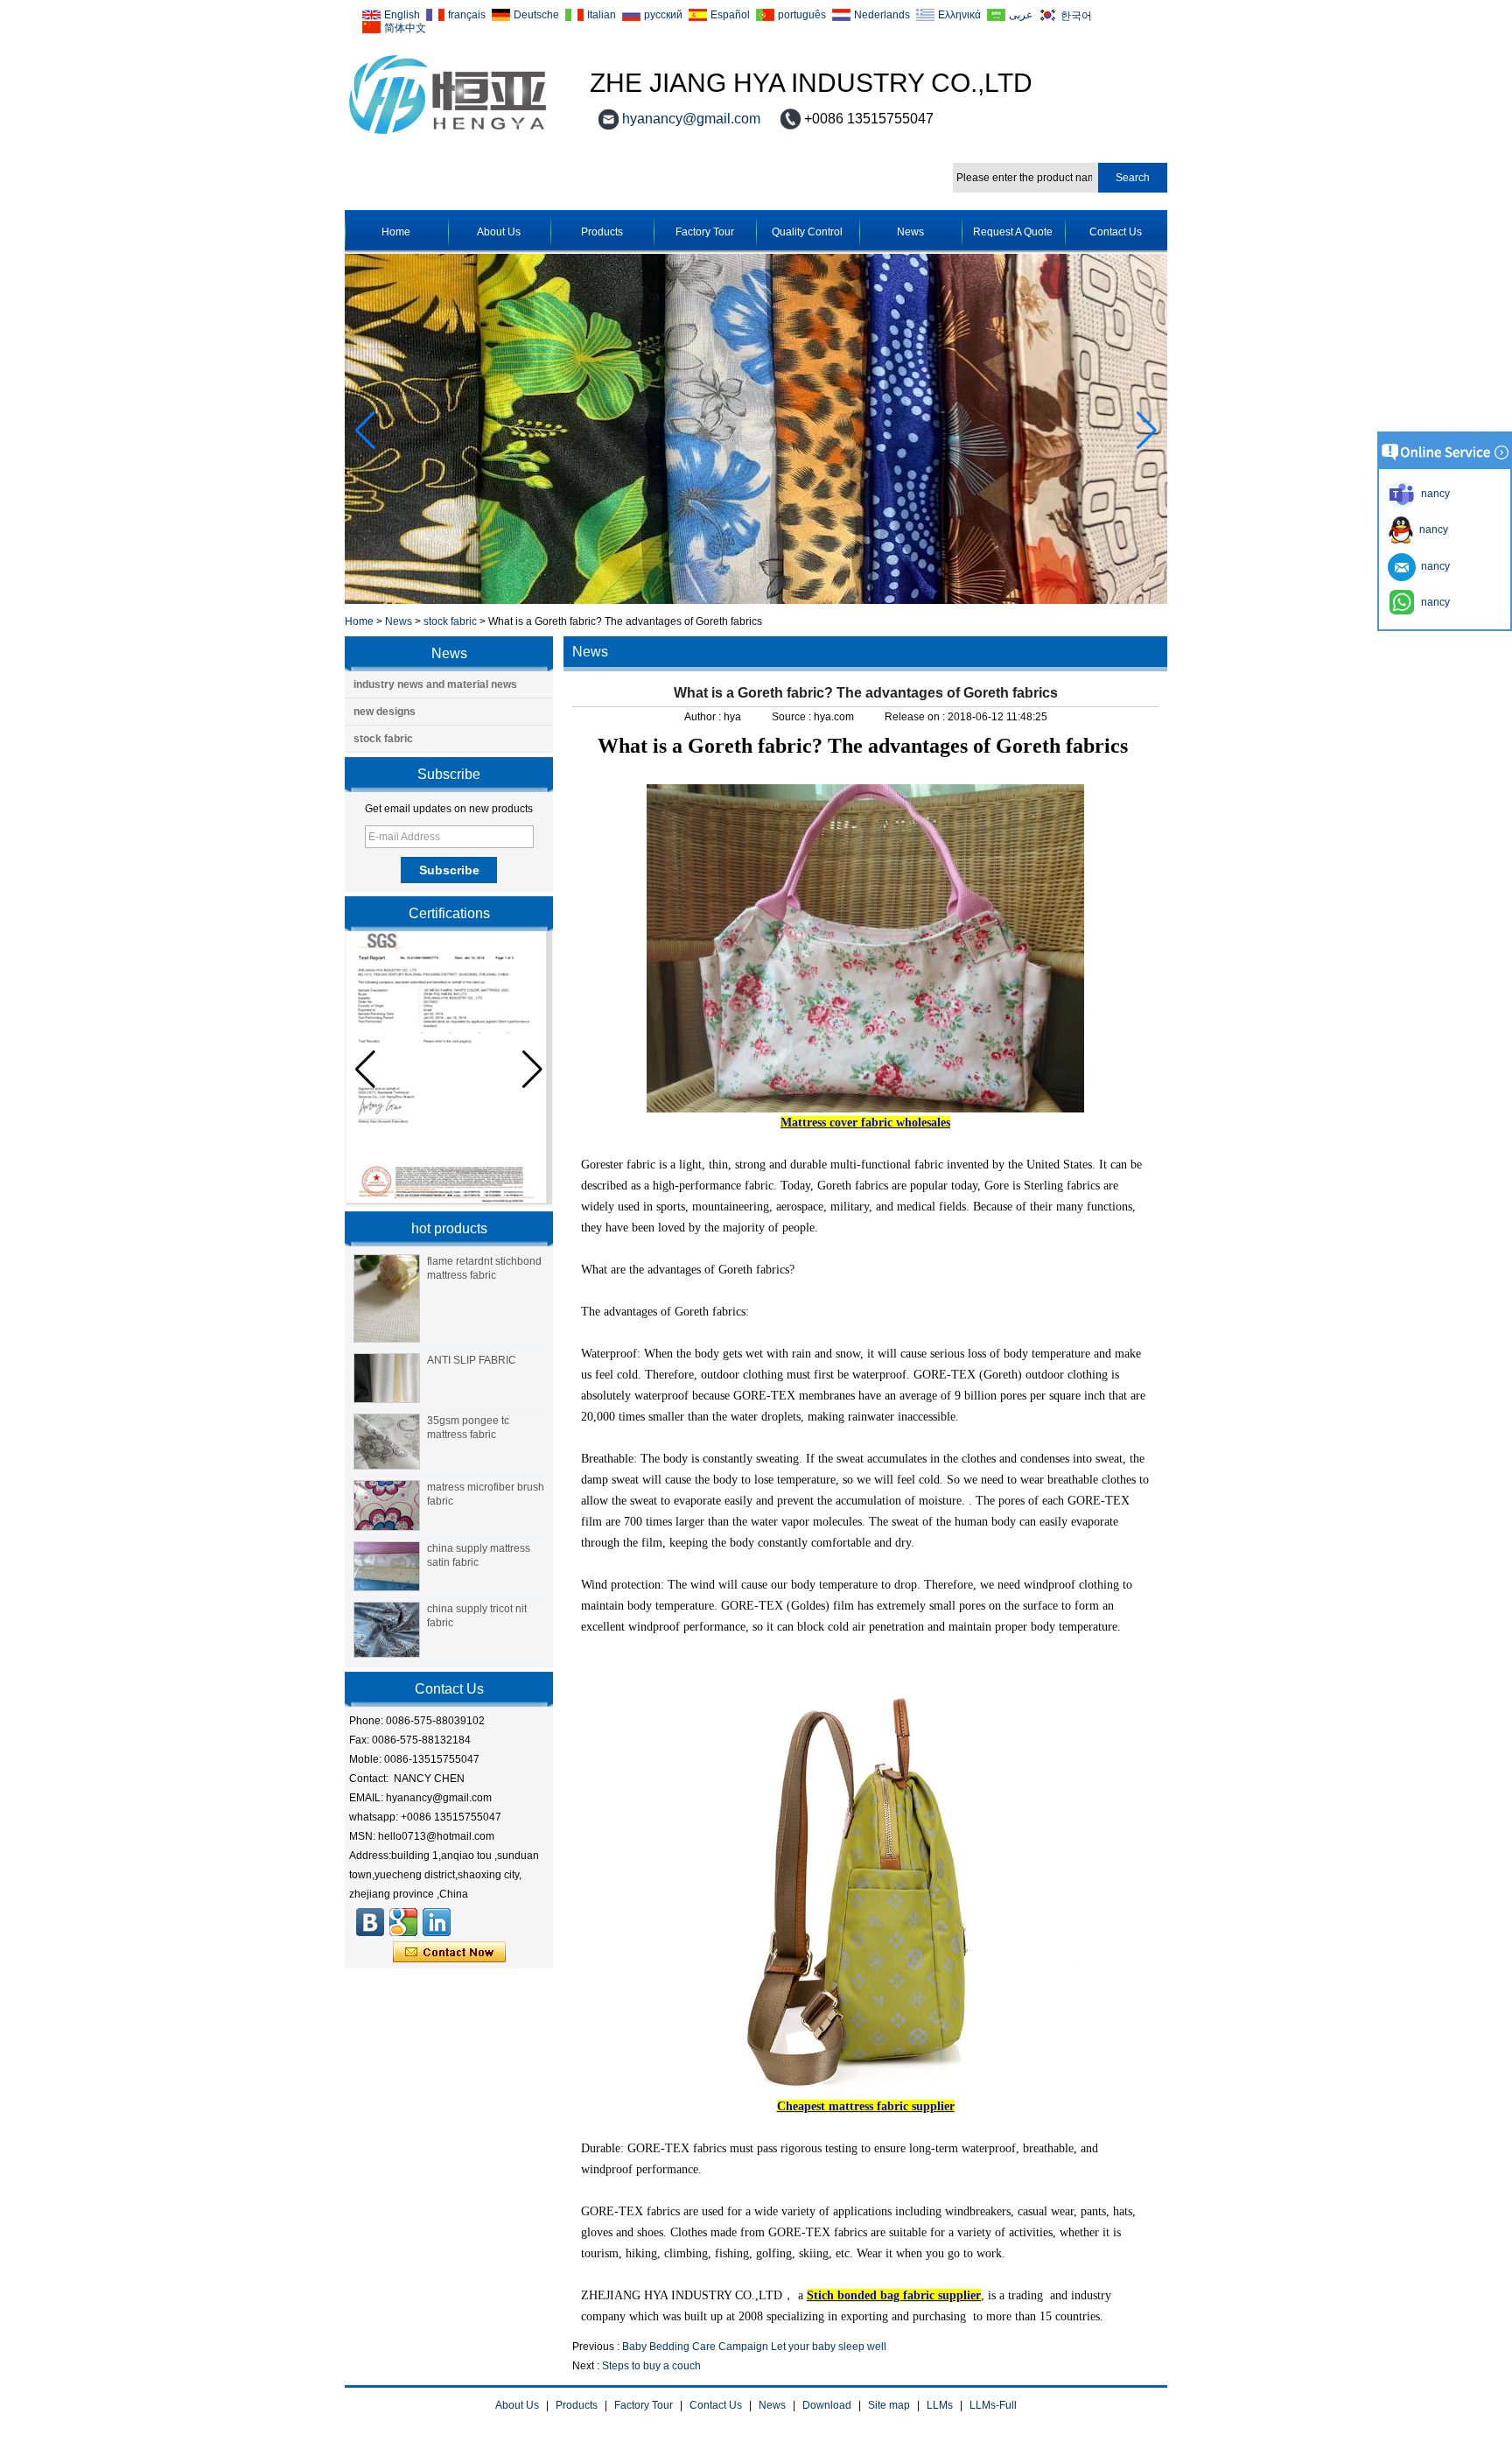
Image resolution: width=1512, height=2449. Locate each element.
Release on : (916, 717)
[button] (1147, 431)
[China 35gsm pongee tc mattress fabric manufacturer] (387, 1442)
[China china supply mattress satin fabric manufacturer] (387, 1567)
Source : (793, 717)
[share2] (437, 1922)
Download (827, 2405)
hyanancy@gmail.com (691, 119)
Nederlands (882, 15)
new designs (385, 712)
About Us (499, 232)
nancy (1431, 530)
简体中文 (405, 28)
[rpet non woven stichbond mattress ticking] (756, 600)
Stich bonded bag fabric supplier (894, 2295)
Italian (602, 15)
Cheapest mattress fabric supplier (866, 2106)
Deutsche (536, 15)
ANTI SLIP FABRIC (472, 1360)
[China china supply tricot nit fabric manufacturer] (387, 1630)
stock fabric (450, 621)
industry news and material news (435, 684)
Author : (704, 717)
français (467, 15)
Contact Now (449, 1953)
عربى (1021, 15)
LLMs (940, 2405)
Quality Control (807, 232)
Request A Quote (1013, 232)
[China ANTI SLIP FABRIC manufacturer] (387, 1379)
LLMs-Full (993, 2405)
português (802, 15)
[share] (403, 1922)
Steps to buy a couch (651, 2366)
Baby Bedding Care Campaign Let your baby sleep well (754, 2347)
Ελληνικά (959, 15)
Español (730, 15)
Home (396, 232)
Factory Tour (705, 232)
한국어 (1076, 15)
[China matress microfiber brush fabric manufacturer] (387, 1505)
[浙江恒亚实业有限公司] (370, 1922)
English (402, 15)
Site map (889, 2405)
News (910, 232)
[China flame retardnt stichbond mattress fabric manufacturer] (387, 1298)
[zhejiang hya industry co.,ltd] (448, 135)
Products (602, 232)
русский (663, 15)
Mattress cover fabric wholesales (865, 1123)
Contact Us (1116, 232)
